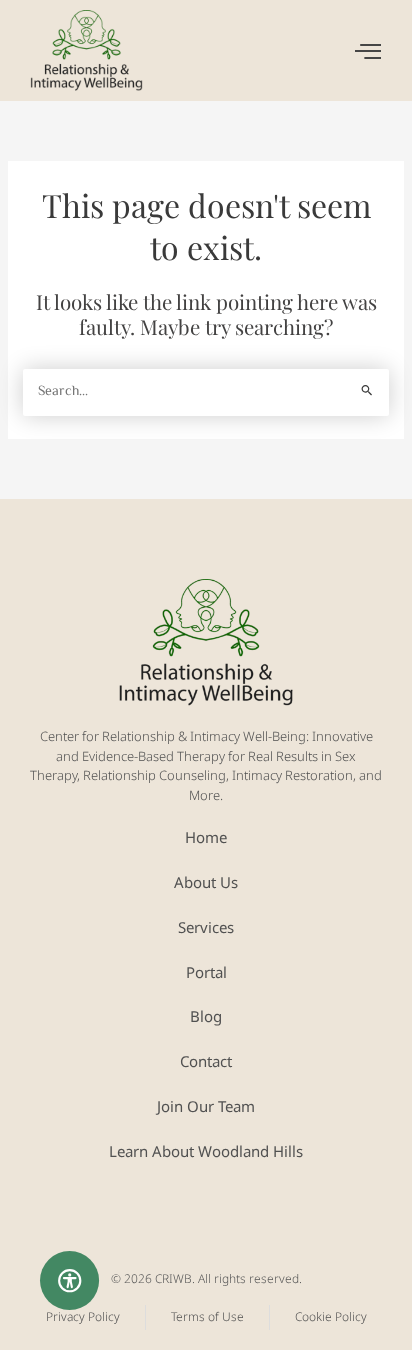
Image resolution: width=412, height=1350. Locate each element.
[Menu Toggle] (368, 51)
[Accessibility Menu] (70, 1281)
